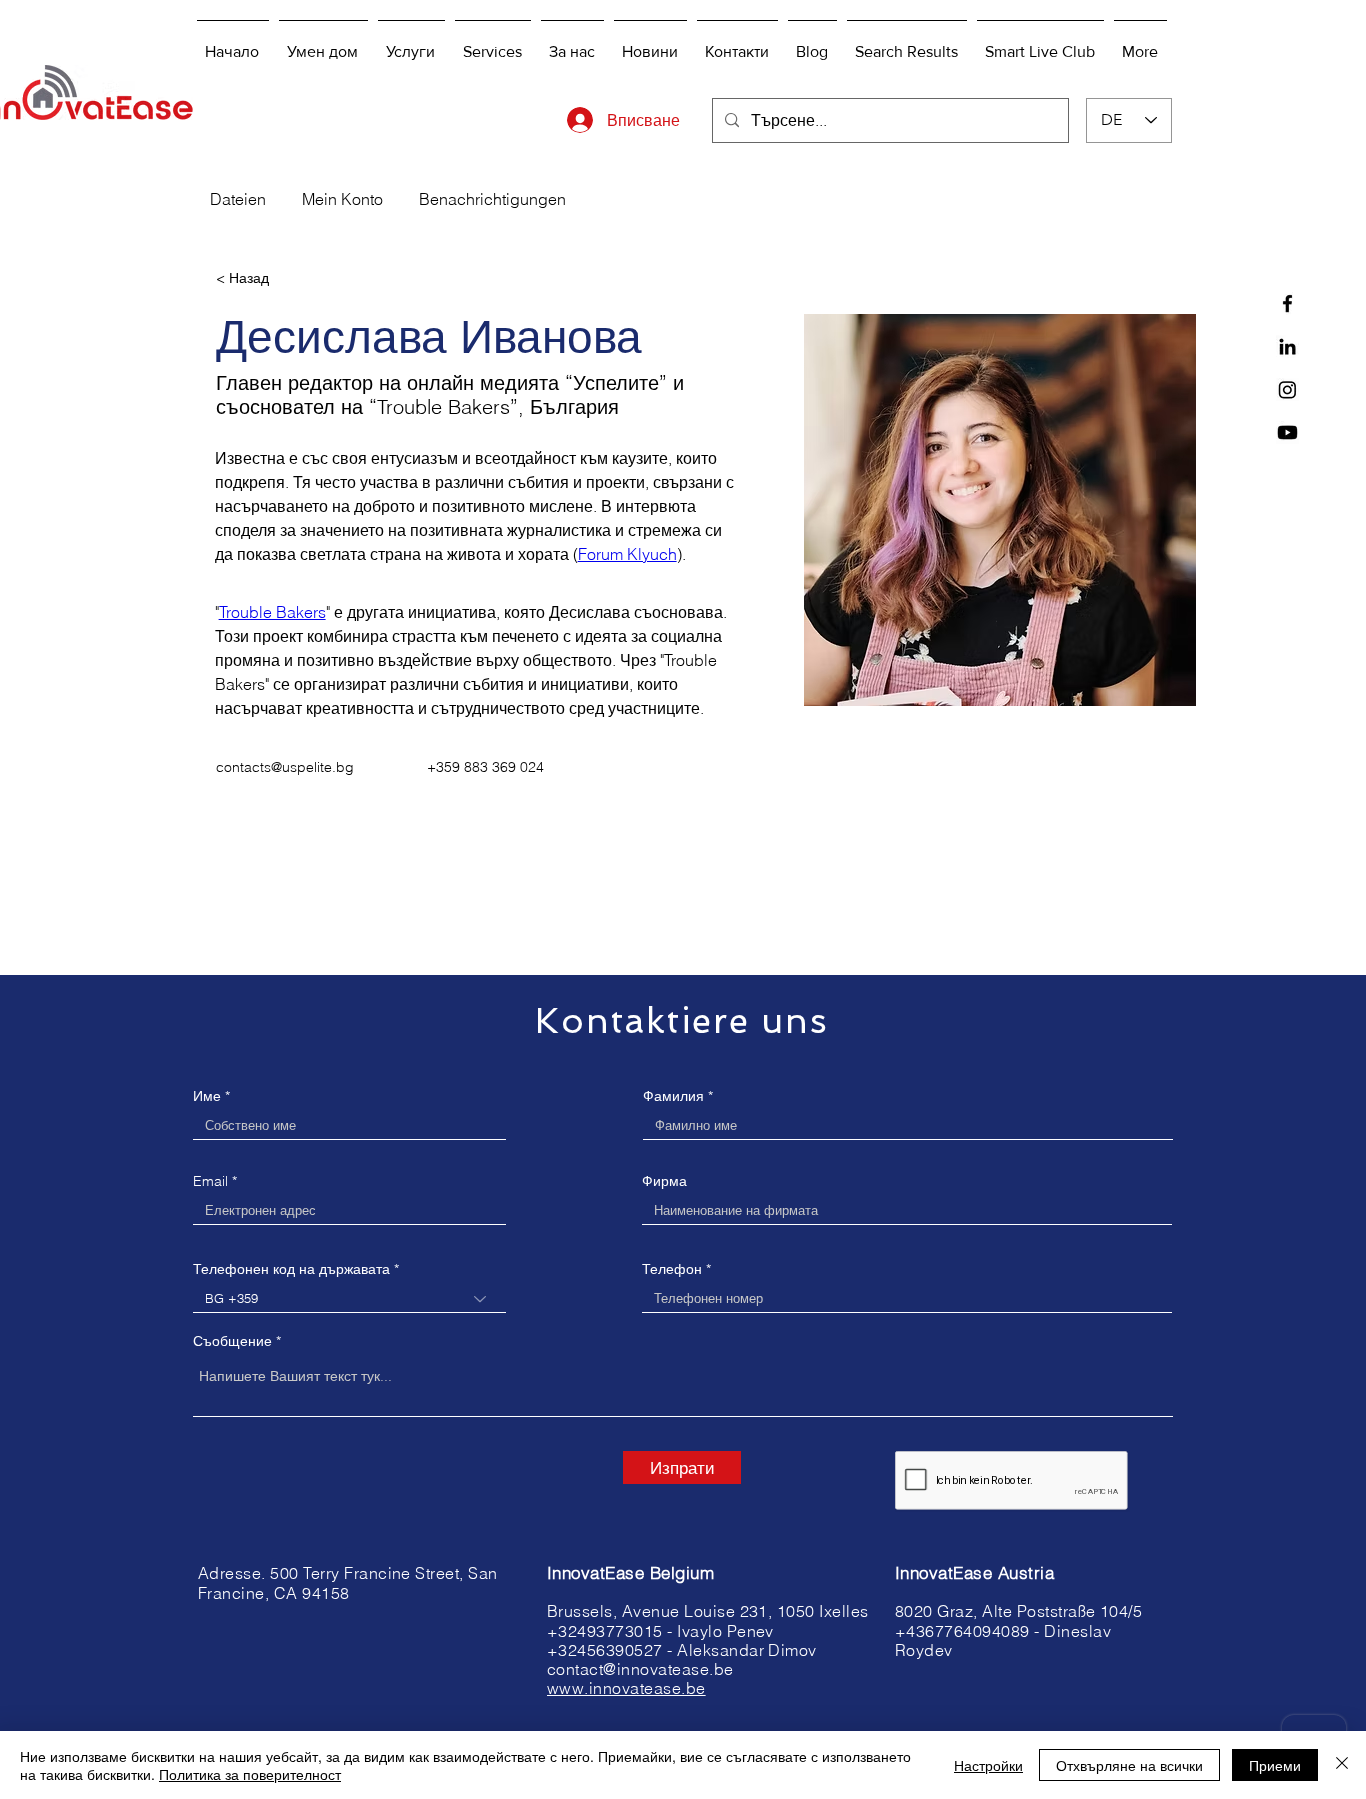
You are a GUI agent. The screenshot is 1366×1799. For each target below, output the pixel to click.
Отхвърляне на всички (1129, 1765)
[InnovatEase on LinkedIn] (1287, 346)
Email (210, 1181)
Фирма (664, 1181)
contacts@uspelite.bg (285, 767)
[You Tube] (1287, 432)
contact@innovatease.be (640, 1669)
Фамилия (673, 1096)
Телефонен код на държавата (291, 1269)
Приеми (1275, 1765)
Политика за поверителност (250, 1774)
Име (207, 1096)
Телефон (672, 1269)
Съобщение (232, 1341)
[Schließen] (1342, 1765)
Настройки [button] (988, 1765)
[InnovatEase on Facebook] (1287, 303)
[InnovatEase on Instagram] (1287, 389)
